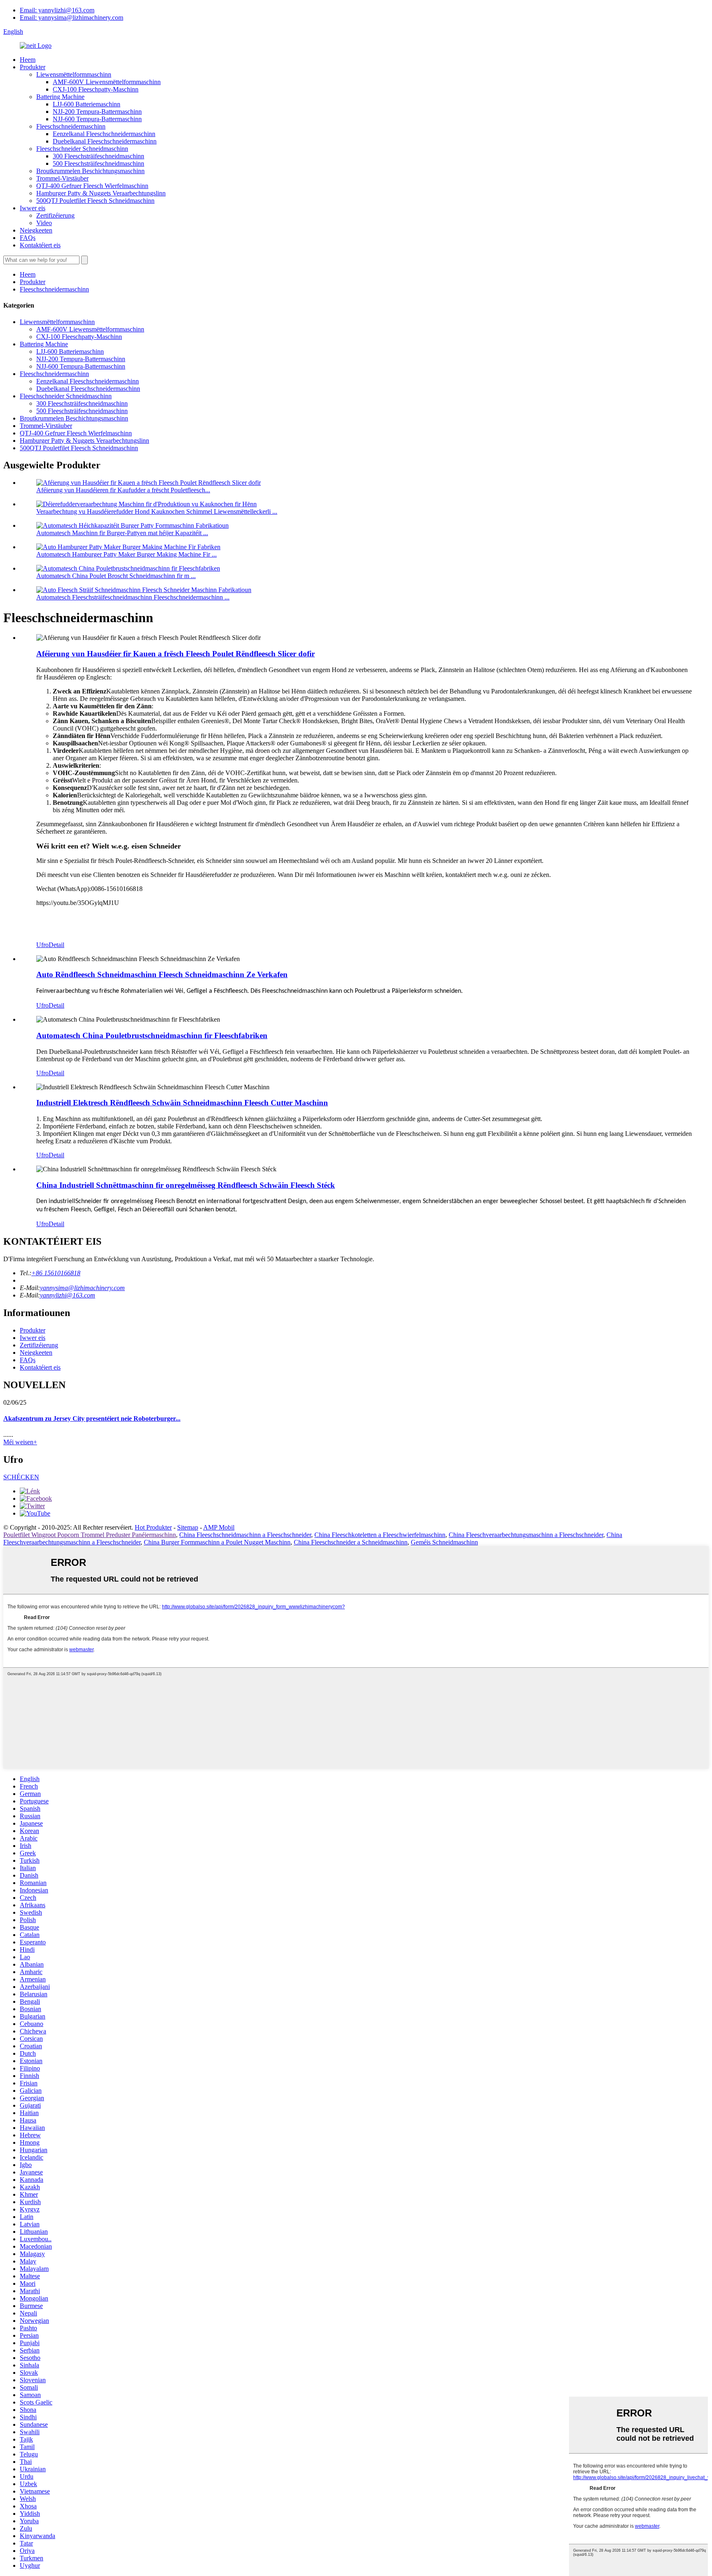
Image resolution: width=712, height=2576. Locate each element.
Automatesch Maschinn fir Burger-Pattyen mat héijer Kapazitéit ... (122, 533)
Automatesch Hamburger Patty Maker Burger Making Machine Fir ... (126, 554)
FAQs (28, 238)
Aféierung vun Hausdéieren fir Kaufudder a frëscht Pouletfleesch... (123, 490)
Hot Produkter (153, 1527)
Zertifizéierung (55, 215)
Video (44, 223)
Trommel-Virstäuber (62, 178)
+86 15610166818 (56, 1273)
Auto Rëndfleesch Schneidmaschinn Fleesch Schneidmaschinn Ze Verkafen (162, 974)
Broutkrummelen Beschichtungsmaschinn (90, 171)
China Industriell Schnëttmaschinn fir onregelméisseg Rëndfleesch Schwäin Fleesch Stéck (186, 1185)
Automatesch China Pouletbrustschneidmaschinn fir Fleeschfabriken (152, 1035)
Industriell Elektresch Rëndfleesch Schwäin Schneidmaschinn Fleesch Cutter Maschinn (182, 1103)
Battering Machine (60, 97)
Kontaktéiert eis (40, 245)
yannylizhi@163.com (68, 1295)
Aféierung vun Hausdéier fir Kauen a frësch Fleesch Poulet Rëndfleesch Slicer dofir (176, 654)
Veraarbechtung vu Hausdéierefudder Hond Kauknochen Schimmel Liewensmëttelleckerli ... (157, 511)
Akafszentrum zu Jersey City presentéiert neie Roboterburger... (92, 1418)
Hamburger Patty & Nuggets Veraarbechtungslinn (101, 193)
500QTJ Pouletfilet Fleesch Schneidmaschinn (95, 201)
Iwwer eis (33, 208)
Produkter (33, 67)
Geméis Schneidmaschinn (444, 1542)
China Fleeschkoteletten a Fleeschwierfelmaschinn (380, 1535)
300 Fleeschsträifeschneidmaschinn (98, 156)
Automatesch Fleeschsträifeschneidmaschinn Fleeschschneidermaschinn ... (133, 597)
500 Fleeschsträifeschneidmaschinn (98, 163)
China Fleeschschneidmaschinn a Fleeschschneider (245, 1535)
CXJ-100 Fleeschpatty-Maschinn (96, 89)
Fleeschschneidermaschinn (71, 126)
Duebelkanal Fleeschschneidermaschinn (105, 141)
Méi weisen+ (20, 1442)
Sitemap (188, 1527)
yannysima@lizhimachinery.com (82, 1288)
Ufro (42, 945)
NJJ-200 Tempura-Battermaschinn (97, 112)
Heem (28, 60)
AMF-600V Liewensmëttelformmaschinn (107, 82)
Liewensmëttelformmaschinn (74, 74)
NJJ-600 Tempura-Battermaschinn (97, 119)
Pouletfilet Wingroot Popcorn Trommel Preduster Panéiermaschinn (90, 1535)
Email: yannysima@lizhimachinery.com (71, 18)
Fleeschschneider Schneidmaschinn (82, 149)
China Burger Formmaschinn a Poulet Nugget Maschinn (217, 1542)
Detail (56, 945)
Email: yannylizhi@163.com (57, 10)
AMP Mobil (219, 1527)
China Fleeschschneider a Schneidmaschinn (351, 1542)
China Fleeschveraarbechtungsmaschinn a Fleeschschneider (526, 1535)
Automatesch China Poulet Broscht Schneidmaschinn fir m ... (116, 576)
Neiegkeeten (36, 230)
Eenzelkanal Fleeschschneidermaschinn (104, 134)
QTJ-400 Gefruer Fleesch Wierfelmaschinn (92, 186)
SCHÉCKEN (21, 1477)
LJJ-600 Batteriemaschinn (87, 104)
